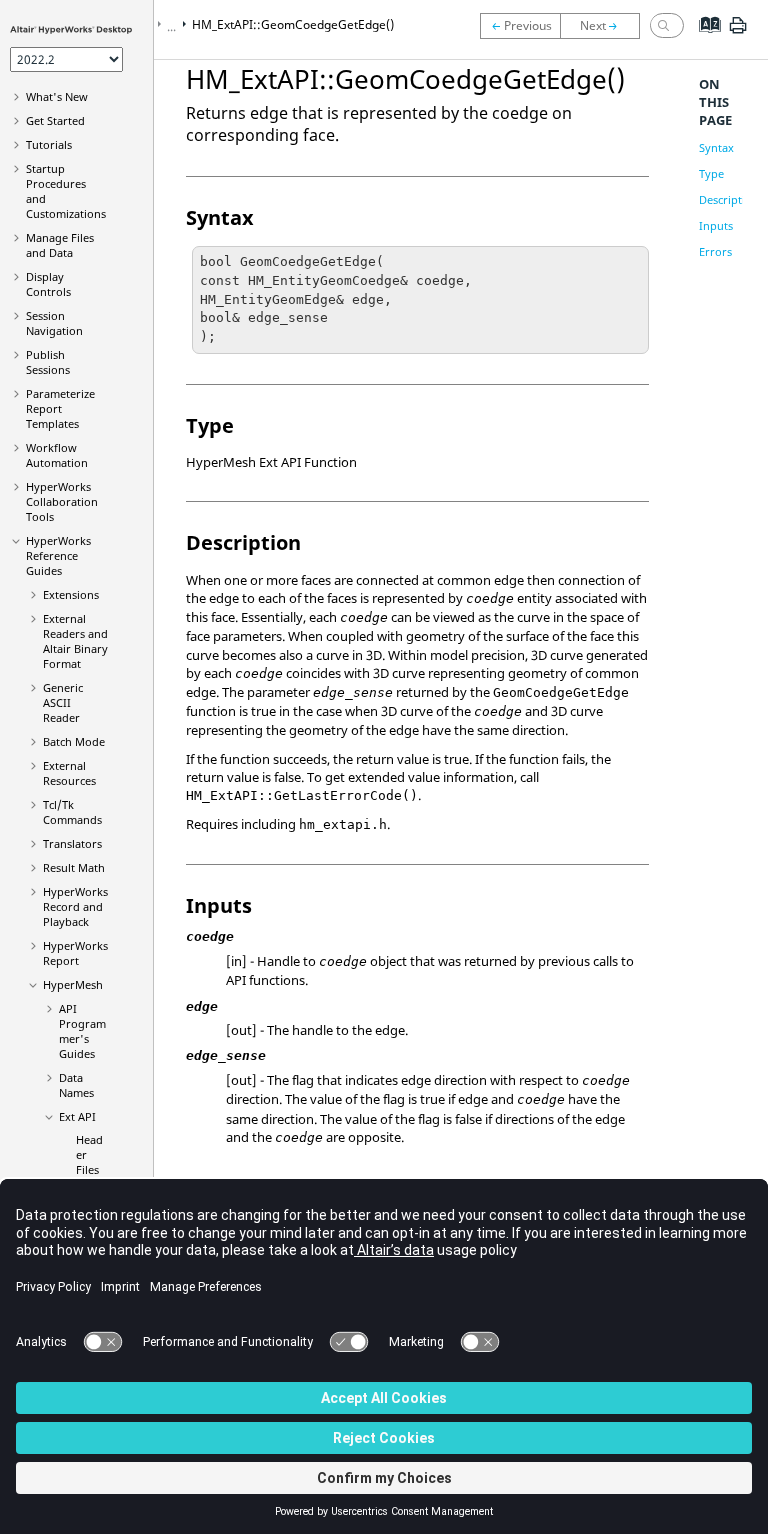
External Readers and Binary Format (75, 641)
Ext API (77, 1116)
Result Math (74, 867)
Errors (715, 251)
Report (75, 953)
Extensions (71, 594)
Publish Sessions (48, 362)
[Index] (703, 40)
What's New (57, 96)
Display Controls (48, 284)
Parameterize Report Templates (60, 408)
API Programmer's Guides (82, 1031)
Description (729, 199)
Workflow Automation (57, 455)
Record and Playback (75, 906)
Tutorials (49, 144)
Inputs (716, 225)
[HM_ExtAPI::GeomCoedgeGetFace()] (605, 26)
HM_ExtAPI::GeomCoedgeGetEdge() (293, 24)
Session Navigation (54, 323)
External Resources (69, 773)
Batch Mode (74, 741)
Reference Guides (58, 555)
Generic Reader (63, 702)
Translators (72, 843)
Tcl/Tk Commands (72, 812)
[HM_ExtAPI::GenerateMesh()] (520, 26)
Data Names (76, 1085)
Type (711, 173)
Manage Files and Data (60, 245)
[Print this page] (738, 33)
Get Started (55, 120)
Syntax (716, 147)
